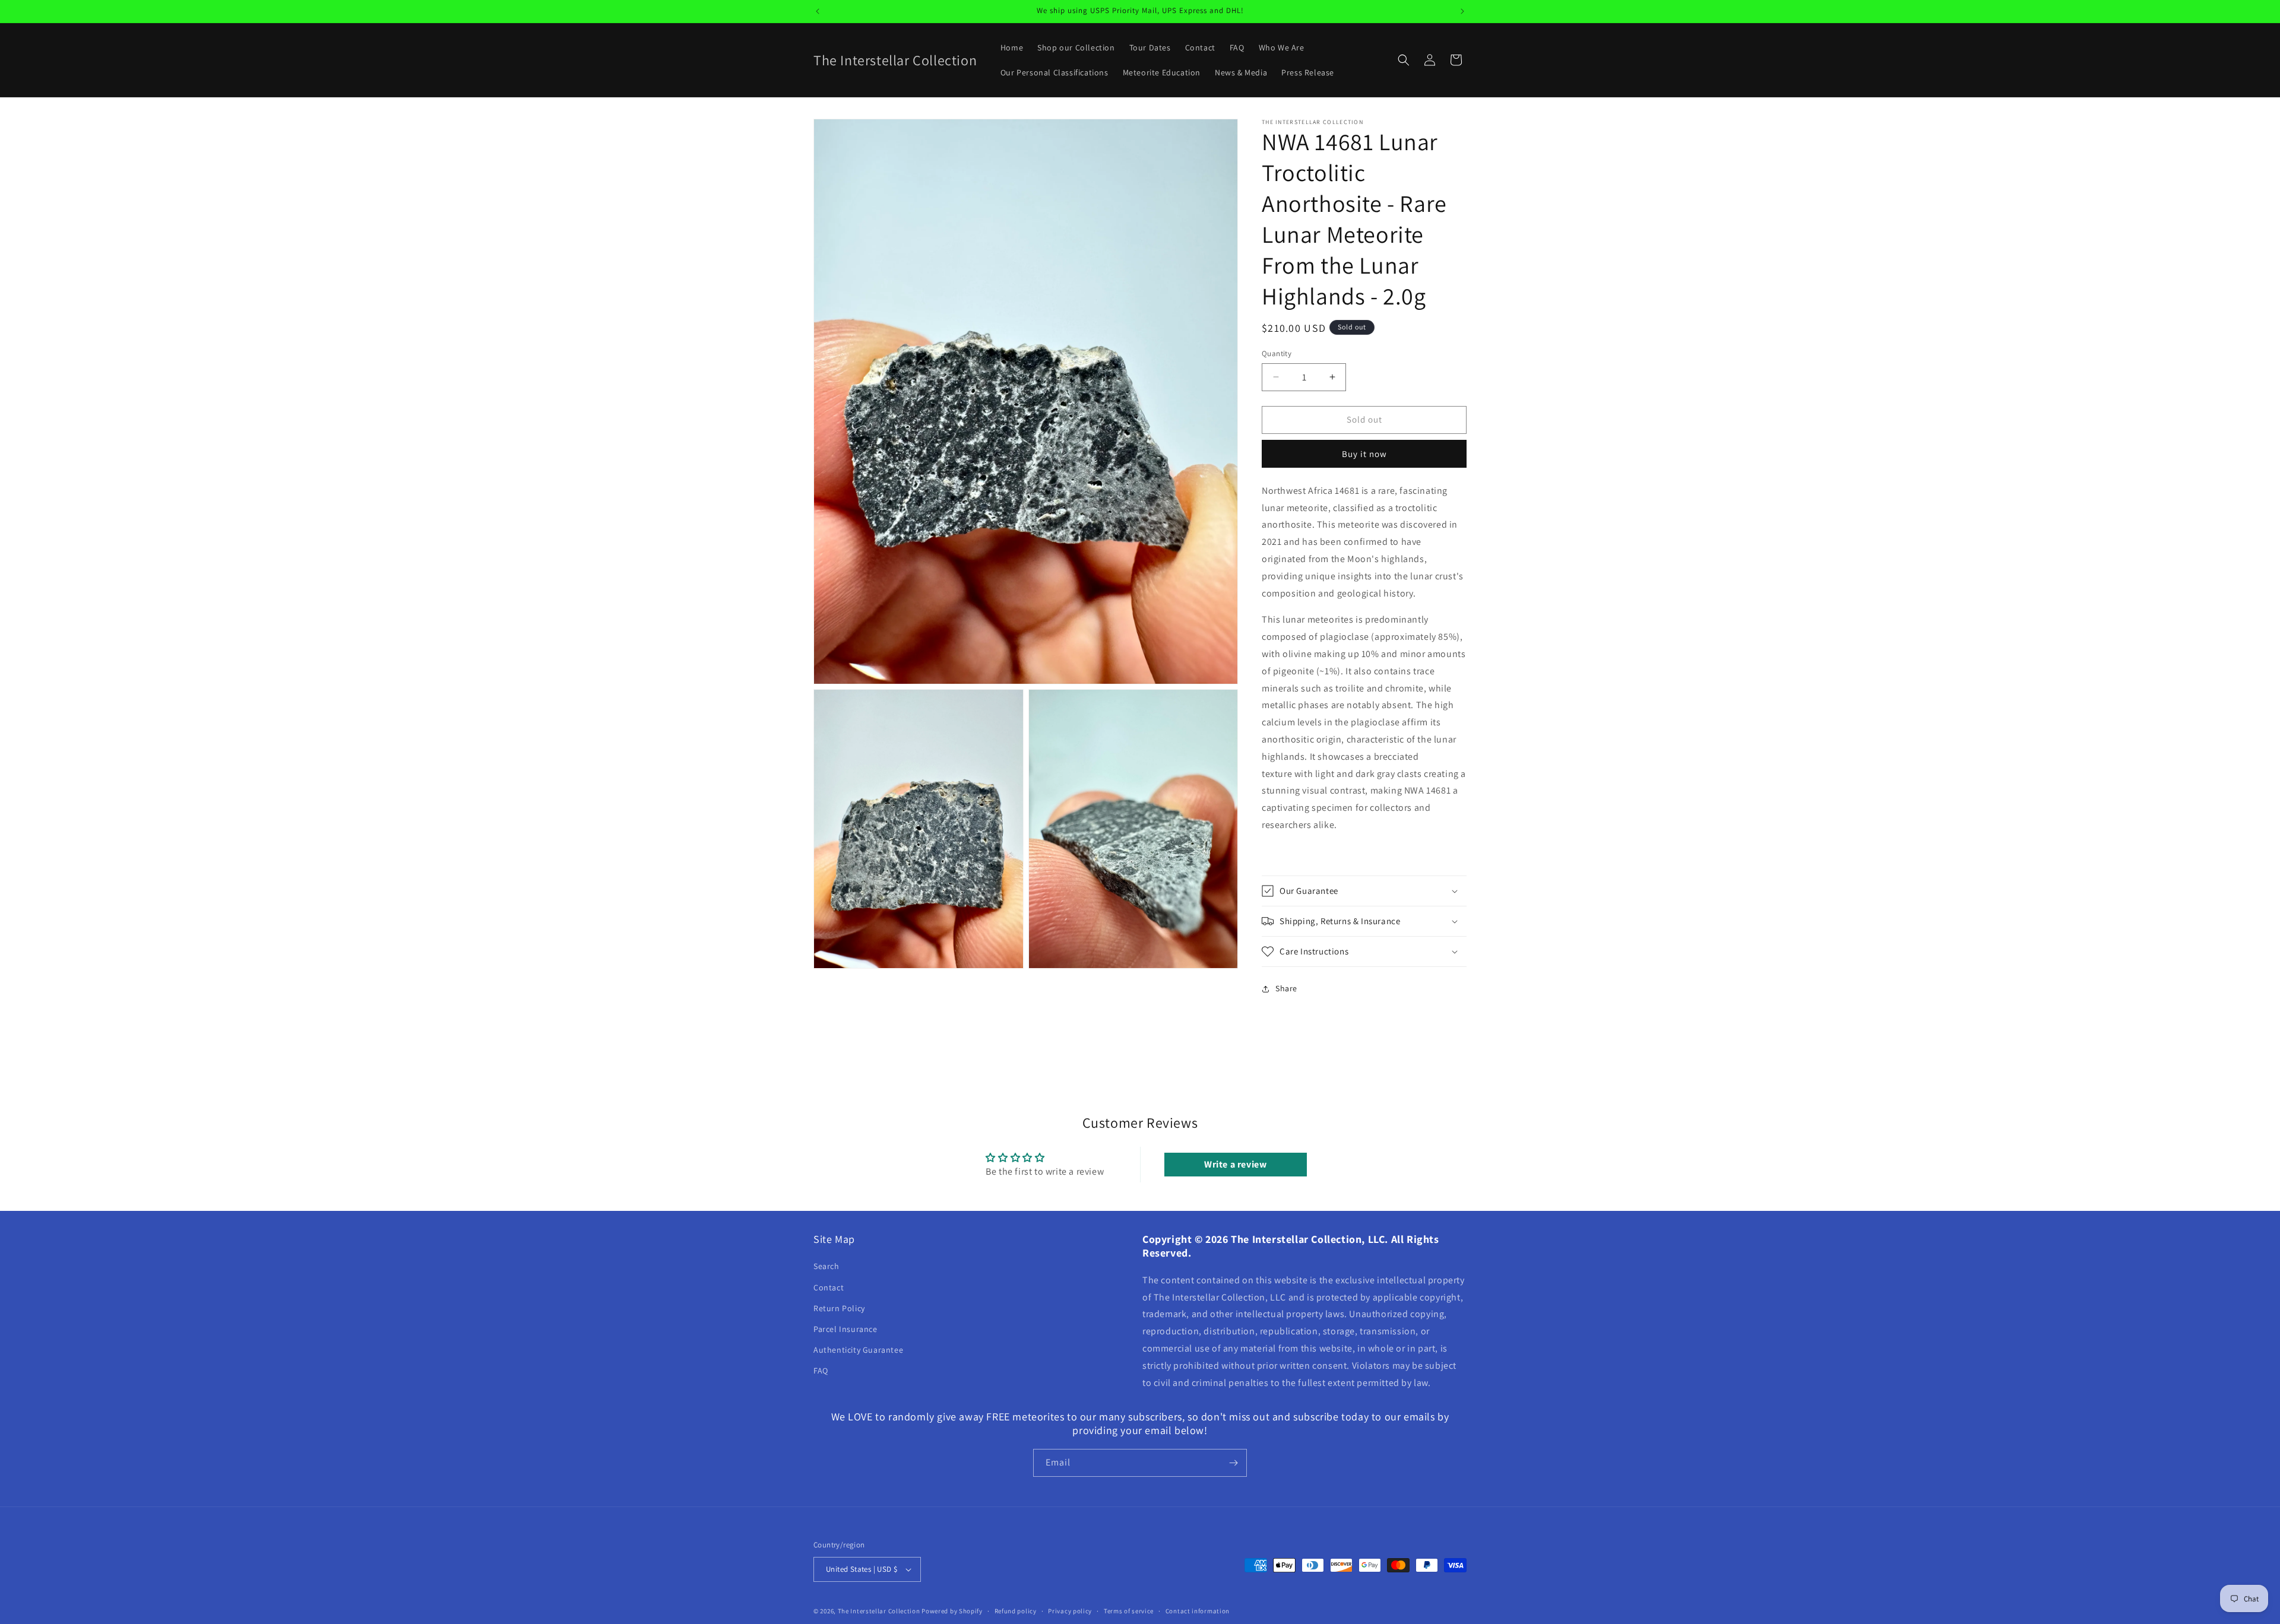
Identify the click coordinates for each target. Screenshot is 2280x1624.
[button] (1404, 60)
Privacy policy (1070, 1611)
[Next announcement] (1462, 11)
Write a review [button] (1235, 1164)
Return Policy (839, 1308)
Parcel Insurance (845, 1329)
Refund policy (1016, 1611)
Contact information (1198, 1611)
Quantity (1277, 353)
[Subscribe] (1233, 1463)
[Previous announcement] (818, 11)
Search (826, 1267)
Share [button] (1286, 988)
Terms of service (1129, 1611)
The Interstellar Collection (879, 1611)
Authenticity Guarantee (858, 1350)
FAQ (821, 1371)
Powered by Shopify (952, 1611)
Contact (829, 1287)
